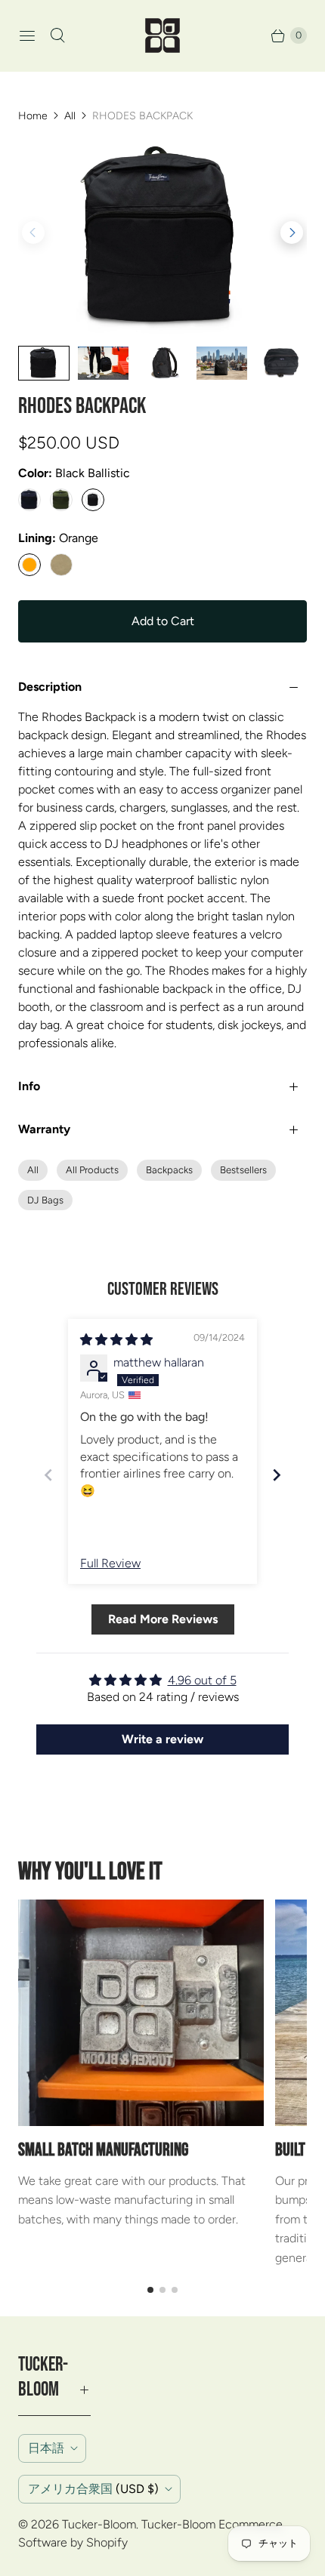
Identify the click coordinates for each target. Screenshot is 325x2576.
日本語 (46, 2448)
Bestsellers (243, 1170)
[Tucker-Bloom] (162, 35)
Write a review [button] (162, 1739)
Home (33, 116)
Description (50, 687)
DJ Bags (45, 1200)
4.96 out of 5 (202, 1680)
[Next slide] (277, 1475)
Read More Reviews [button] (163, 1619)
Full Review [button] (110, 1563)
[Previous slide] (48, 1475)
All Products (92, 1170)
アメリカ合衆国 (93, 2489)
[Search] (57, 35)
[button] (292, 233)
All (70, 116)
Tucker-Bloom (99, 2524)
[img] (116, 1340)
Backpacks (169, 1170)
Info (29, 1086)
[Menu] (27, 35)
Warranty (44, 1129)
